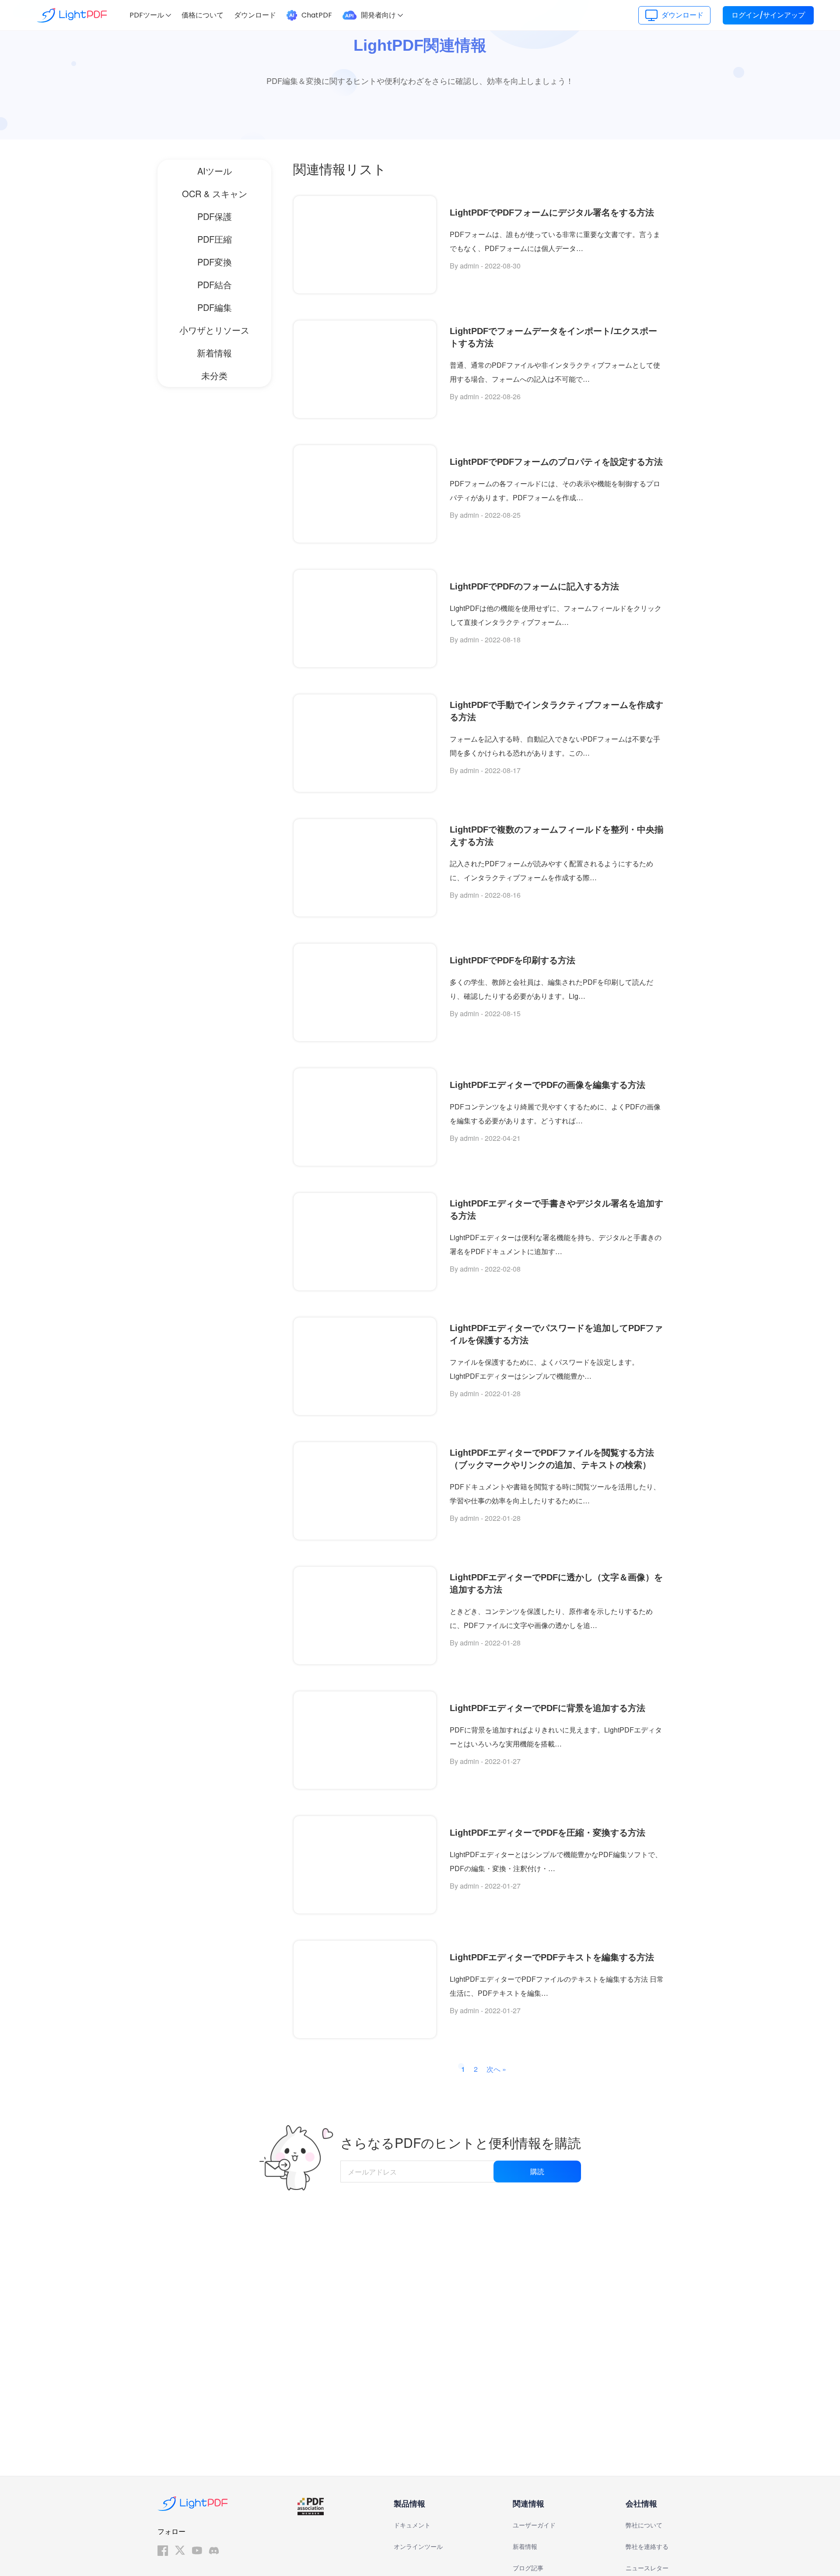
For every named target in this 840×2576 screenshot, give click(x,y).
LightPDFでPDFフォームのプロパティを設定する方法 (556, 462)
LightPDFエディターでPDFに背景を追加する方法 (548, 1708)
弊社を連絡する (647, 2547)
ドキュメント (412, 2525)
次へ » (496, 2069)
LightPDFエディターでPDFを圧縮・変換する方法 (548, 1833)
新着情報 (214, 353)
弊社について (644, 2525)
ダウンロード (255, 15)
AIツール (215, 171)
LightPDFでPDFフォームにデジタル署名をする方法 (552, 213)
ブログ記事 (528, 2568)
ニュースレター (647, 2568)
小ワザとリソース (214, 330)
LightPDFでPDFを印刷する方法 (513, 960)
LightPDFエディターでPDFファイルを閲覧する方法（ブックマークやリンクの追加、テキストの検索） (552, 1459)
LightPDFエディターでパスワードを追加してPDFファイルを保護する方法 (556, 1334)
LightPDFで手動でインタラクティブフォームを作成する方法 (556, 711)
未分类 (214, 375)
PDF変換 (215, 262)
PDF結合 (215, 284)
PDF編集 (215, 307)
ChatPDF (317, 15)
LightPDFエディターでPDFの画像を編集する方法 (548, 1085)
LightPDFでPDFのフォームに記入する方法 (534, 586)
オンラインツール (418, 2547)
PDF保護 (215, 216)
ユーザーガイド (534, 2525)
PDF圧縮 (215, 239)
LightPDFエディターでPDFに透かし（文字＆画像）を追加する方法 (556, 1583)
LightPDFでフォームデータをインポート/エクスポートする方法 (553, 337)
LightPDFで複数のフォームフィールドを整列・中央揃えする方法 (556, 836)
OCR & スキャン (215, 193)
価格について (203, 15)
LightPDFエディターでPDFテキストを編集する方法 (552, 1957)
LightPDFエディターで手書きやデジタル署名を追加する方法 (556, 1210)
